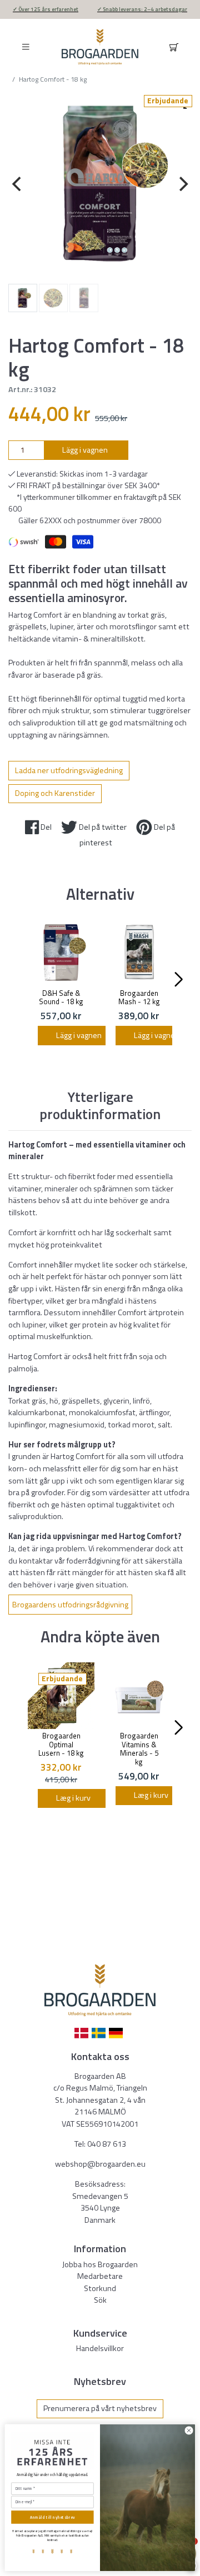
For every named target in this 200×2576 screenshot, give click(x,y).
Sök (100, 2300)
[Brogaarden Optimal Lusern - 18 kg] (61, 1696)
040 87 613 (107, 2144)
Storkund (100, 2288)
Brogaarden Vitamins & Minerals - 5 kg (139, 1749)
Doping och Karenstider (55, 793)
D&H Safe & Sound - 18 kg (61, 998)
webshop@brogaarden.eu (100, 2164)
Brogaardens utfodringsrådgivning (70, 1605)
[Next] (182, 184)
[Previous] (18, 184)
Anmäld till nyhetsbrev (52, 2517)
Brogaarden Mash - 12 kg (139, 998)
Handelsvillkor (100, 2348)
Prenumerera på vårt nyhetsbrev (100, 2408)
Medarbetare (100, 2276)
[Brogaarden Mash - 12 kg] (139, 953)
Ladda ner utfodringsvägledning (69, 770)
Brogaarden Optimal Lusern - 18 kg (61, 1744)
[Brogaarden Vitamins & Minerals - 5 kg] (139, 1696)
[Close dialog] (189, 2431)
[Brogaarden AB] (100, 47)
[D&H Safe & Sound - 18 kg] (61, 953)
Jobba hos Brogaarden (100, 2264)
